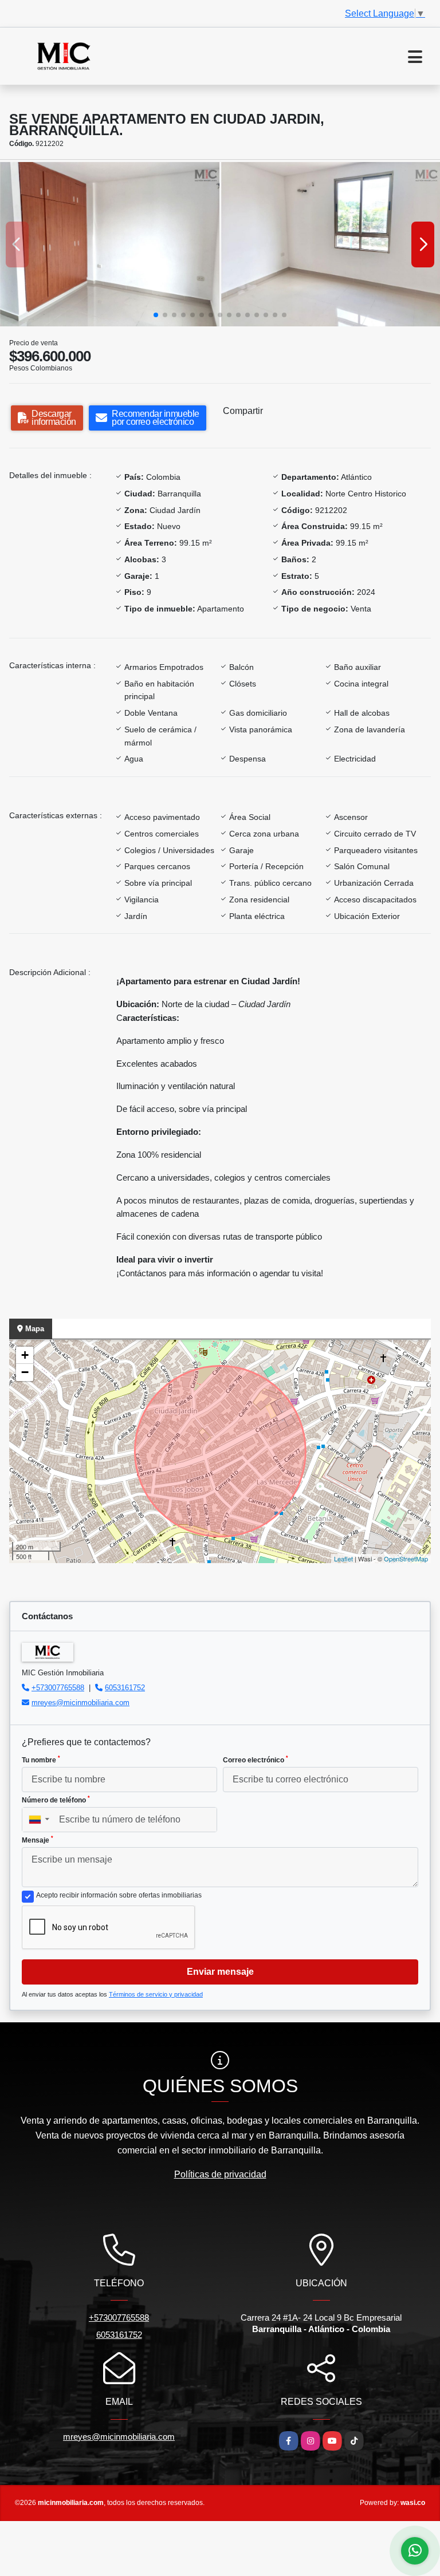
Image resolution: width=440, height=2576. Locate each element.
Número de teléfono (56, 1800)
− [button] (25, 1372)
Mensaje (38, 1840)
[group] (110, 244)
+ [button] (25, 1355)
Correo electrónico (256, 1760)
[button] (156, 315)
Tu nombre (41, 1760)
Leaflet (343, 1559)
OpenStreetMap (406, 1559)
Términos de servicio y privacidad (156, 1994)
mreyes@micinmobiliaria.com (80, 1703)
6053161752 (125, 1688)
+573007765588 (58, 1688)
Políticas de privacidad (220, 2174)
